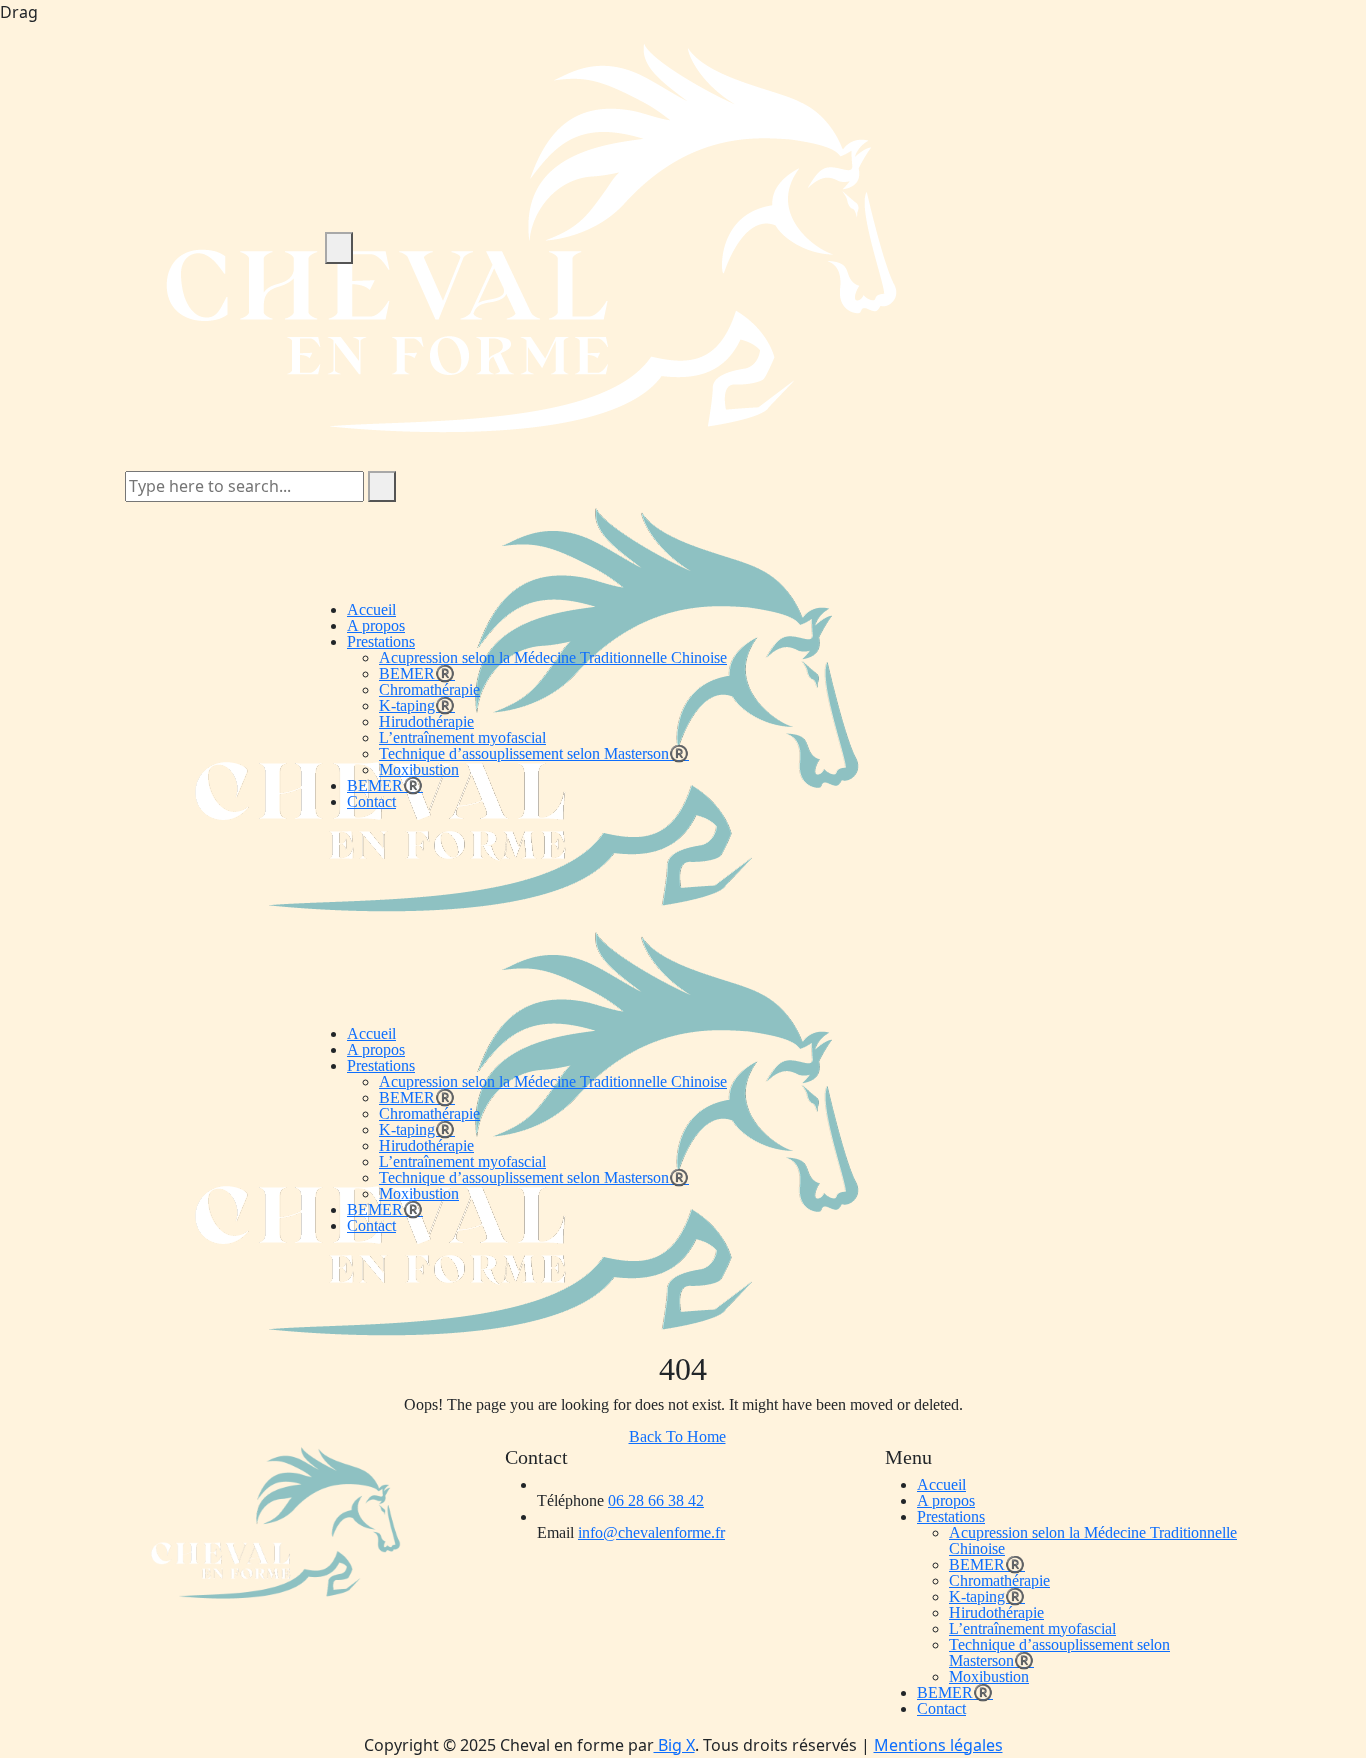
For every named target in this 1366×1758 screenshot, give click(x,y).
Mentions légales (938, 1745)
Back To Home (677, 1436)
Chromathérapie (429, 689)
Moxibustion (419, 769)
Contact (371, 801)
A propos (376, 625)
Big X (674, 1745)
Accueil (371, 609)
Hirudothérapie (426, 721)
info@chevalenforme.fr (651, 1532)
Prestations (381, 641)
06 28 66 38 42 (656, 1500)
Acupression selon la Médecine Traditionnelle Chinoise (553, 657)
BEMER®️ (417, 673)
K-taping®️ (417, 705)
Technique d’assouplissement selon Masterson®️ (534, 753)
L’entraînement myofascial (462, 737)
